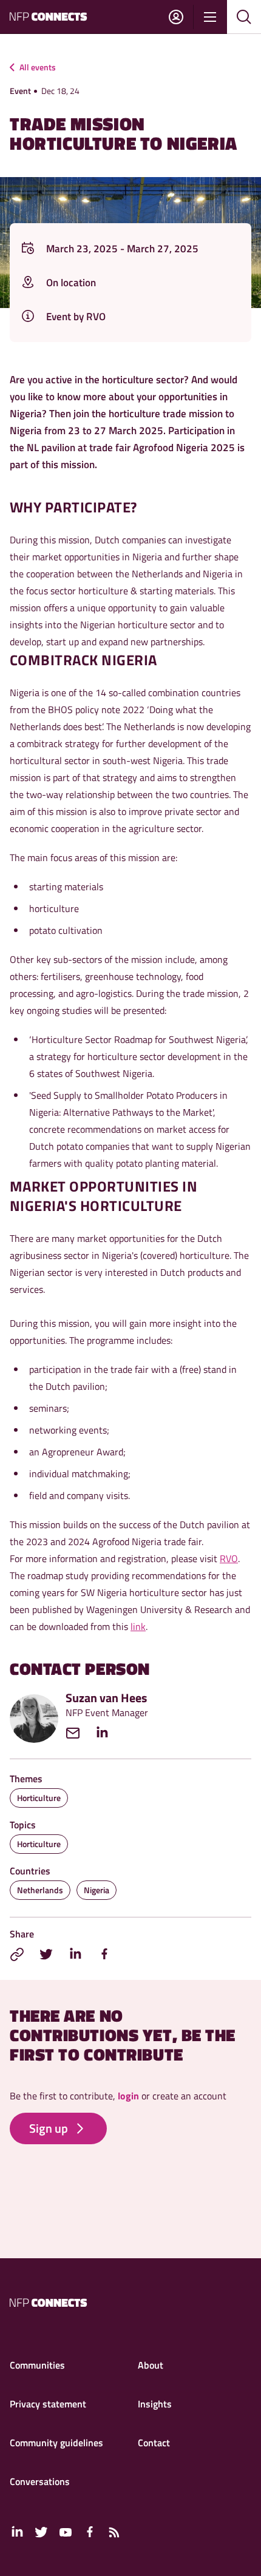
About (151, 2365)
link (138, 1626)
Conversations (40, 2481)
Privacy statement (48, 2404)
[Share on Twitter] (46, 1954)
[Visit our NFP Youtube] (66, 2532)
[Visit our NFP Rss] (114, 2532)
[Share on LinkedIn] (75, 1954)
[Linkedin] (108, 1733)
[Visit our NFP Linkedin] (17, 2532)
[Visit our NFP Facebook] (90, 2532)
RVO (229, 1558)
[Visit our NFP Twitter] (41, 2532)
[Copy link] (17, 1954)
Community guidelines (56, 2443)
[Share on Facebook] (104, 1954)
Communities (37, 2365)
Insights (155, 2404)
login (128, 2096)
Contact (154, 2443)
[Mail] (79, 1733)
